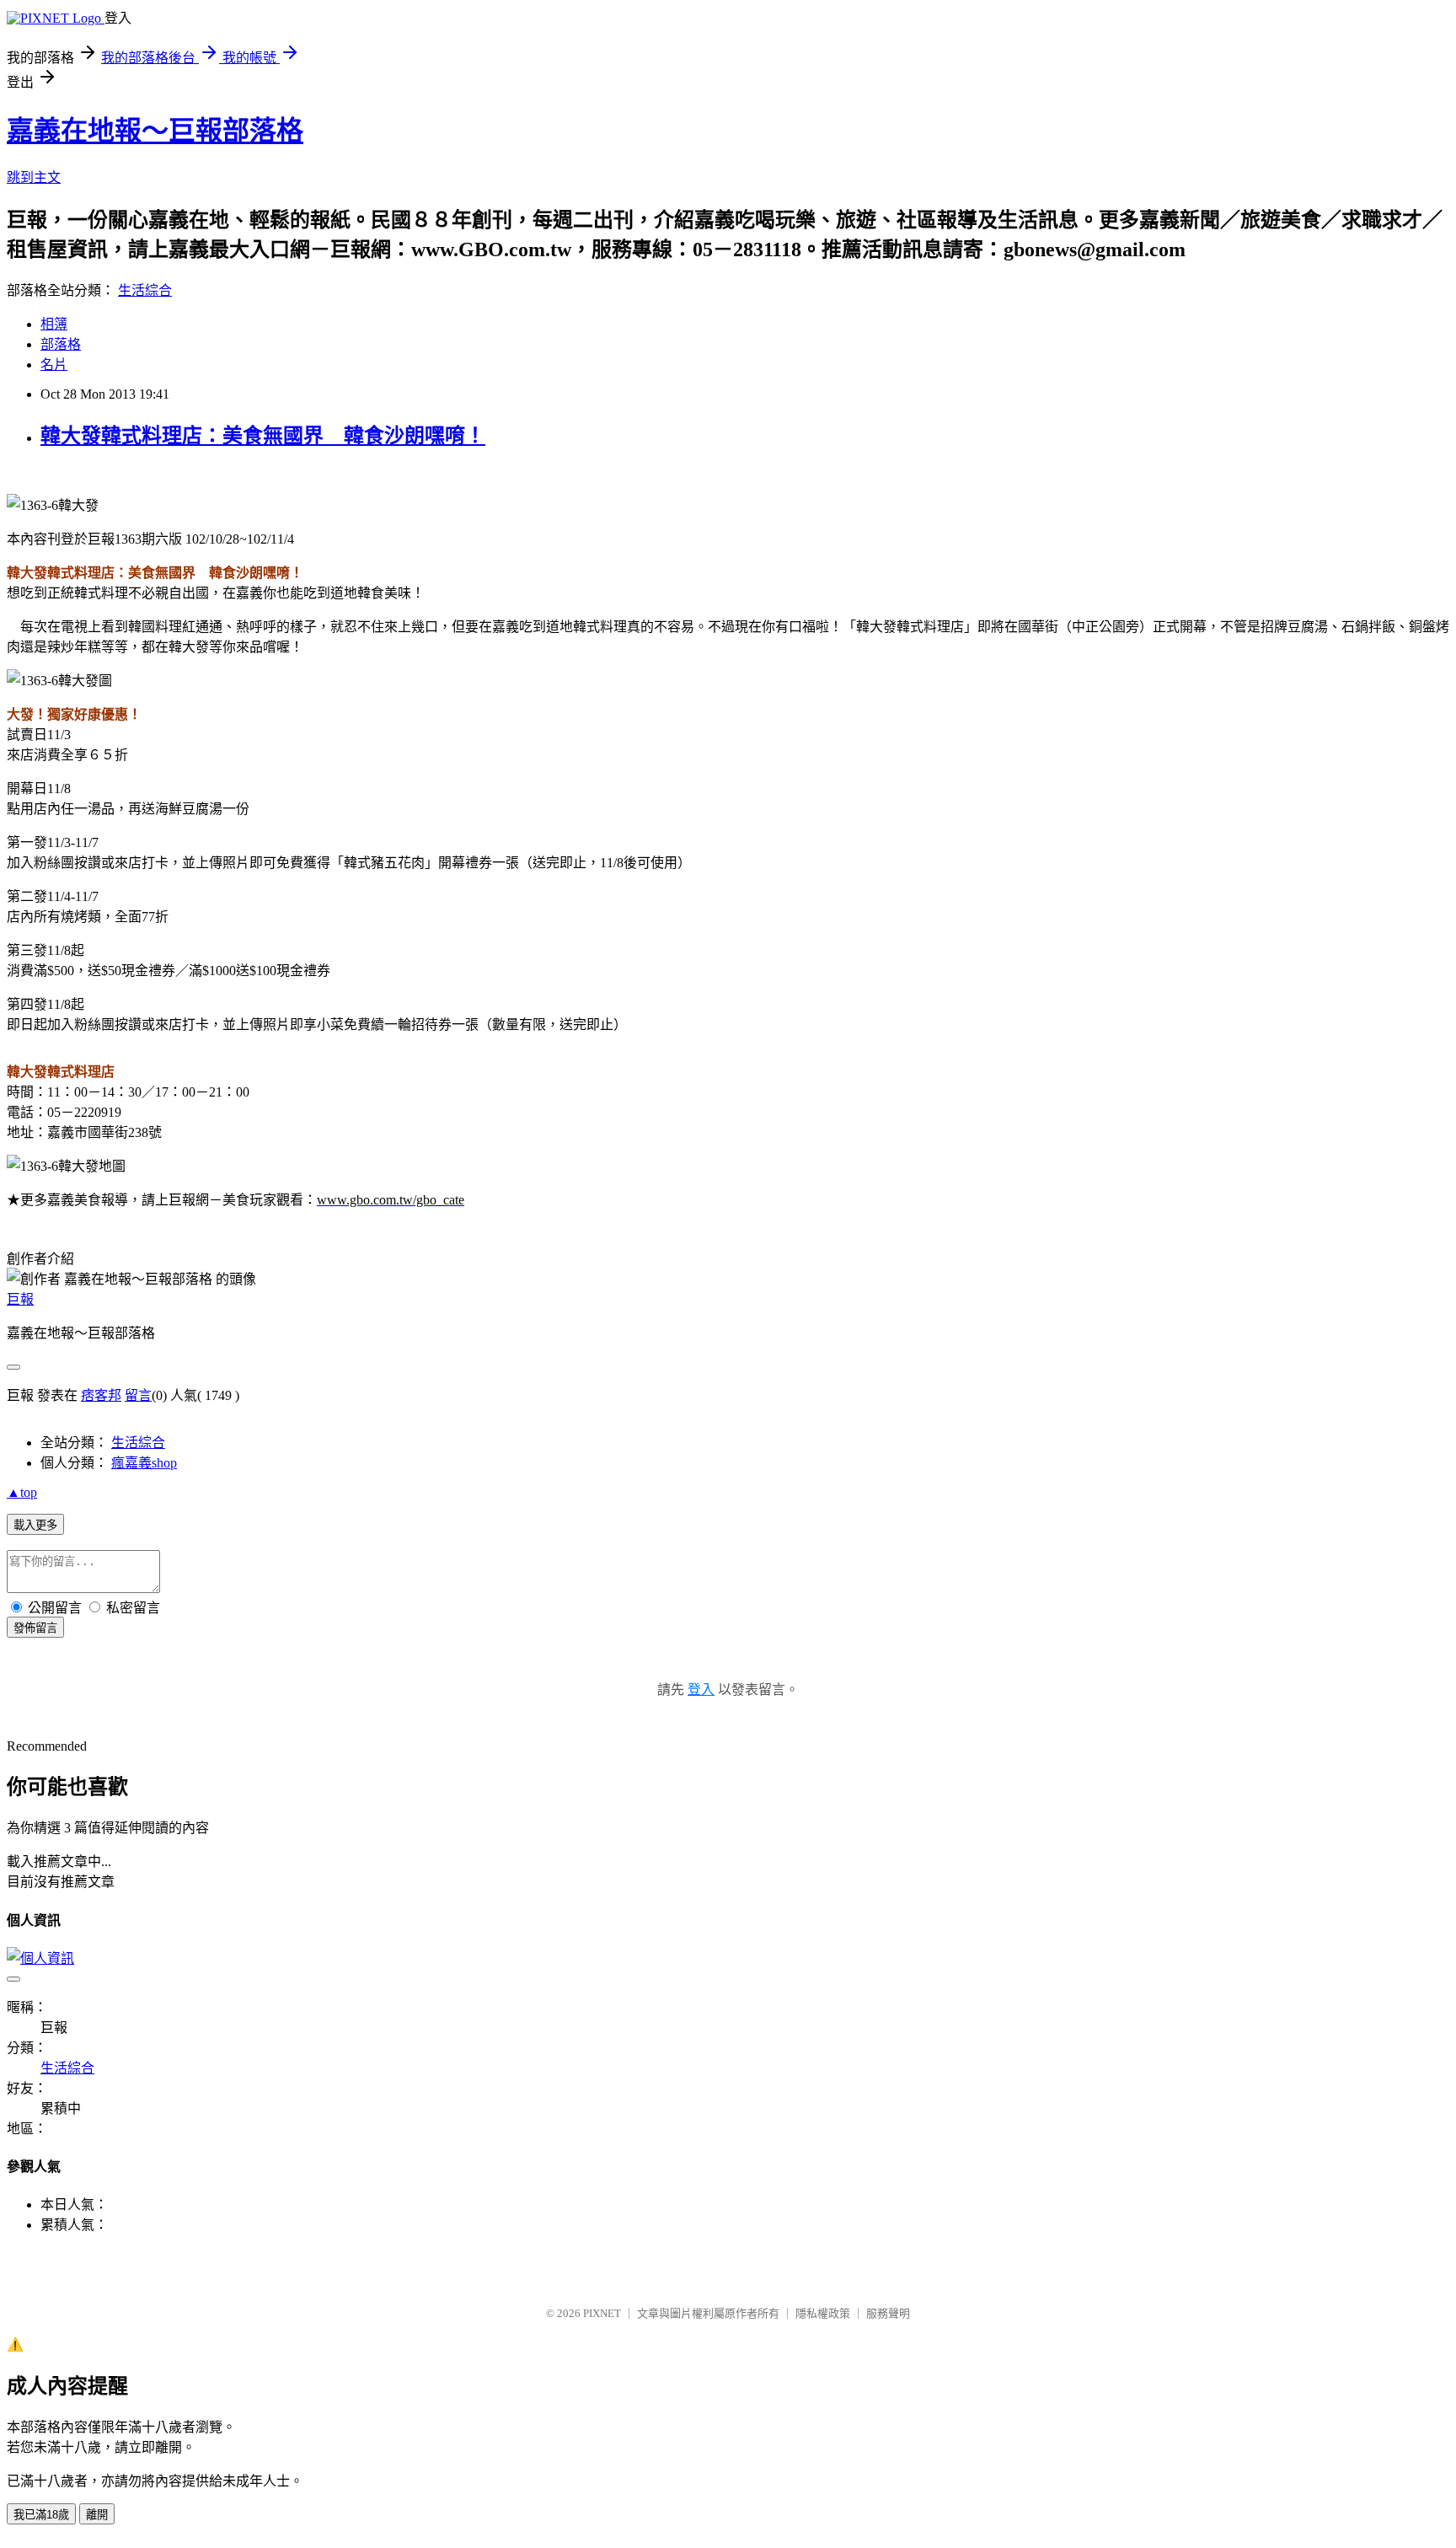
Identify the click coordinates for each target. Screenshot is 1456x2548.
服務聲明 (888, 2313)
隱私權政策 (823, 2313)
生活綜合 (145, 290)
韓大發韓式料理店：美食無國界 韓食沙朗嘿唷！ (263, 436)
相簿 (54, 324)
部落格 (61, 344)
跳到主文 (34, 177)
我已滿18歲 (41, 2515)
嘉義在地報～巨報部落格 (155, 131)
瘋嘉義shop (144, 1463)
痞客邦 (101, 1395)
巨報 (20, 1299)
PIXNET (602, 2313)
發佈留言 (35, 1628)
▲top (22, 1492)
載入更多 (35, 1525)
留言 (138, 1395)
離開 (97, 2515)
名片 (54, 365)
